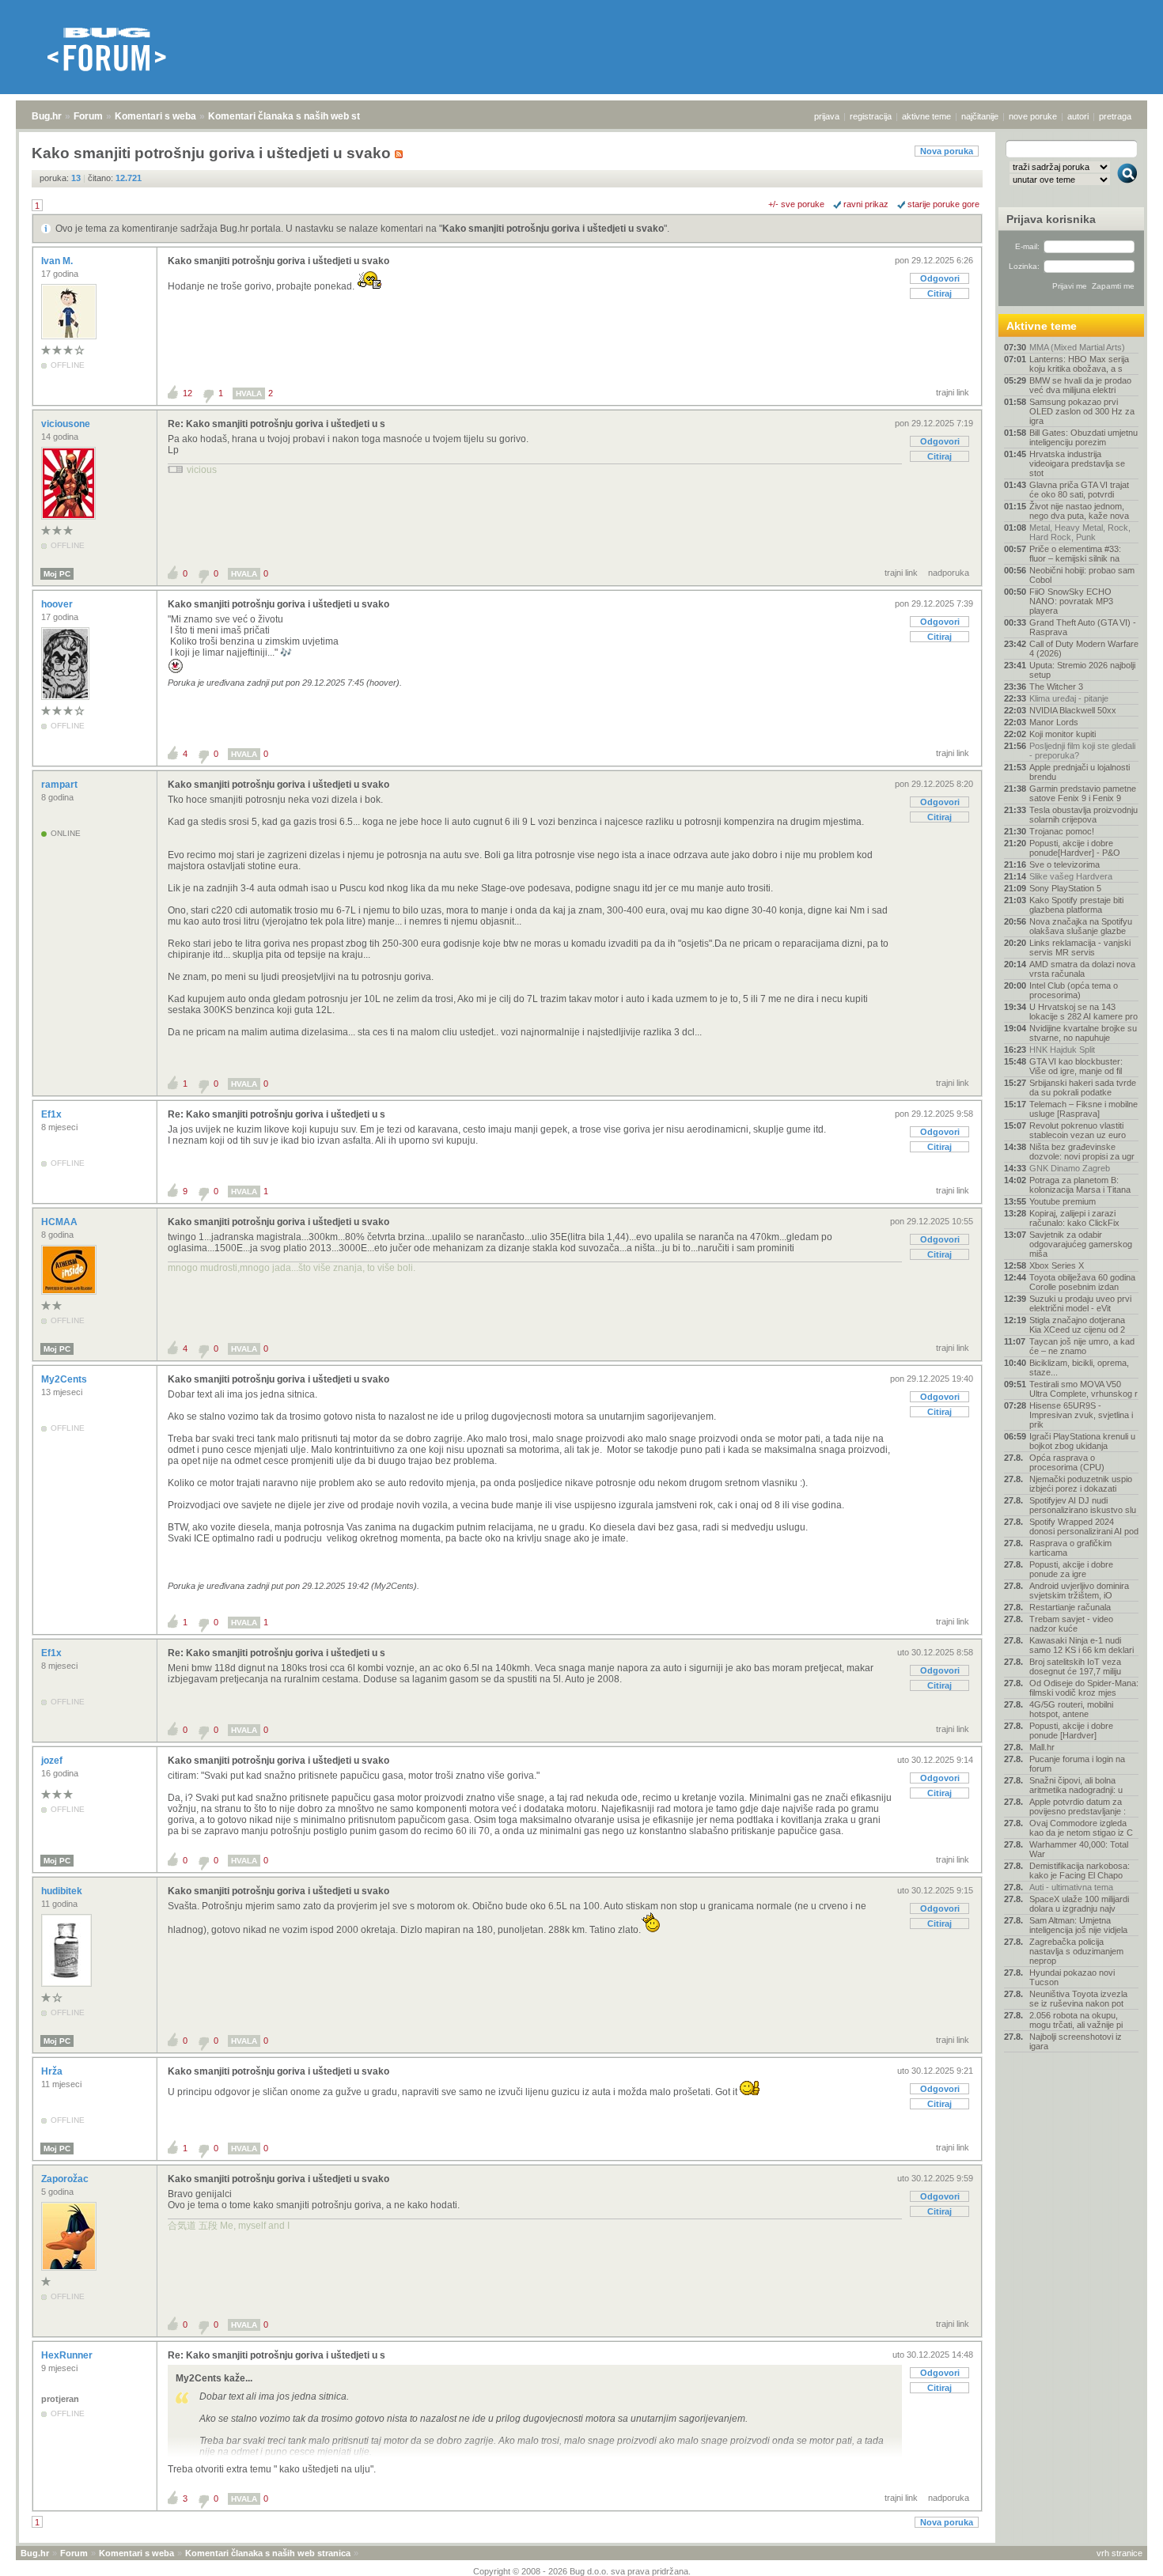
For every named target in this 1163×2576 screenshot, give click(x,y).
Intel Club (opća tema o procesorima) (1074, 990)
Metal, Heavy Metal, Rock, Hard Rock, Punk (1080, 532)
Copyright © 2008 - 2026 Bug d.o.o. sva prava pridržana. (582, 2571)
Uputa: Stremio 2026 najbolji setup (1082, 670)
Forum (88, 116)
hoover (58, 604)
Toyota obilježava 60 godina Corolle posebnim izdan (1082, 1282)
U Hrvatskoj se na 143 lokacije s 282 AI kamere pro (1083, 1012)
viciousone (67, 424)
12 (188, 393)
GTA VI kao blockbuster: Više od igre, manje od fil (1076, 1066)
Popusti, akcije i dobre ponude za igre (1071, 1569)
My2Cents (65, 1379)
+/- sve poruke (796, 204)
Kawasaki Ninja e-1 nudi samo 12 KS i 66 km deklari (1082, 1645)
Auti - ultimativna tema (1071, 1887)
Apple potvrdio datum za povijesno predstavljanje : (1078, 1806)
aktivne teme (926, 116)
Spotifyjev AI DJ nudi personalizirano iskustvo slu (1083, 1505)
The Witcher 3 (1056, 687)
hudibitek (63, 1891)
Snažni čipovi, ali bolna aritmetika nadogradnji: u (1076, 1785)
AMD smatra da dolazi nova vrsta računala (1082, 969)
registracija (871, 116)
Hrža (53, 2071)
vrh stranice (1119, 2553)
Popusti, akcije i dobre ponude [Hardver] (1071, 1731)
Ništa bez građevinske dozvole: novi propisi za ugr (1082, 1152)
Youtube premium (1063, 1201)
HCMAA (61, 1222)
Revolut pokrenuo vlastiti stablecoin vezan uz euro (1078, 1130)
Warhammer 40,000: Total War (1079, 1849)
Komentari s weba (155, 116)
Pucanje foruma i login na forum (1077, 1764)
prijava (827, 116)
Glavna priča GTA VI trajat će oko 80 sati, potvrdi (1079, 490)
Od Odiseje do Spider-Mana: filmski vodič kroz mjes (1084, 1688)
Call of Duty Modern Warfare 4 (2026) (1084, 649)
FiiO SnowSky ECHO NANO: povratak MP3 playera (1071, 601)
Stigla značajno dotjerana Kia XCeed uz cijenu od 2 (1077, 1325)
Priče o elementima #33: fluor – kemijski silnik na (1075, 554)
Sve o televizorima (1065, 864)
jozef (53, 1761)
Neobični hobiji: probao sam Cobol (1082, 575)
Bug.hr (47, 116)
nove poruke (1033, 116)
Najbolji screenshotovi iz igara (1076, 2041)
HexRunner (68, 2355)
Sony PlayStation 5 (1065, 888)
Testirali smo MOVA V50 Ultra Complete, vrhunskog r (1083, 1389)
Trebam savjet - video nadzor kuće (1071, 1624)
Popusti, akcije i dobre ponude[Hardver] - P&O (1075, 848)
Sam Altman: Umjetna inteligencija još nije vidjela (1078, 1925)
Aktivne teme (1042, 326)
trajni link (953, 392)
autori (1078, 116)
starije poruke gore (943, 204)
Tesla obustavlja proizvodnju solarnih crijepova (1083, 815)
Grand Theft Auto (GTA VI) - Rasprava (1083, 627)
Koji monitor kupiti (1063, 734)
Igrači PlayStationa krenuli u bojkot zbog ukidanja (1082, 1441)
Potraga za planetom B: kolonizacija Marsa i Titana (1080, 1185)
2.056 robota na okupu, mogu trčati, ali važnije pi (1076, 2020)
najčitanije (980, 116)
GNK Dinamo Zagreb (1070, 1168)
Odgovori (940, 278)
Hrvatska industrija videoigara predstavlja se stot (1077, 463)
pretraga (1115, 116)
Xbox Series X (1057, 1265)
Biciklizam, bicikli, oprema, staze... (1079, 1367)
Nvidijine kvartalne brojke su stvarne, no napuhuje (1083, 1033)
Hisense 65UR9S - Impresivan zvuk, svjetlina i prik (1081, 1415)
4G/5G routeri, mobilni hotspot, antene (1071, 1709)
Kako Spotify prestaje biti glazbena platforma (1076, 905)
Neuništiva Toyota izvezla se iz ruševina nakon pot (1078, 1999)
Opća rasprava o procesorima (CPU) (1067, 1462)
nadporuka (949, 573)
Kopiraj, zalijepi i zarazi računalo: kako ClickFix (1074, 1218)
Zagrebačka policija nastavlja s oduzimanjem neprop (1076, 1951)
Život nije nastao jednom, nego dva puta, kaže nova (1079, 511)
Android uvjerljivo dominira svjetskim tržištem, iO (1079, 1591)
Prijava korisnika (1051, 219)
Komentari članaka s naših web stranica (298, 116)
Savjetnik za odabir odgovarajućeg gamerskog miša (1081, 1244)
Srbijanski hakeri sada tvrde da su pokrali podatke (1083, 1088)
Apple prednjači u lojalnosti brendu (1080, 772)
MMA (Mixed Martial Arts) (1077, 347)
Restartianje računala (1070, 1607)
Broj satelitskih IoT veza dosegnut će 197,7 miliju (1075, 1666)
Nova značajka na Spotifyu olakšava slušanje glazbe (1081, 926)
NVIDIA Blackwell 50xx (1073, 710)
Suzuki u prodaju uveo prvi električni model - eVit (1080, 1303)
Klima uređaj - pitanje (1069, 698)
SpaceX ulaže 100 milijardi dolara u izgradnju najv (1079, 1904)
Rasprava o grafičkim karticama (1070, 1548)
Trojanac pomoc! (1062, 831)
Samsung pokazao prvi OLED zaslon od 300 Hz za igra (1082, 411)
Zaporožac (66, 2179)
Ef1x (53, 1114)
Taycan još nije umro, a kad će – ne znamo (1082, 1346)
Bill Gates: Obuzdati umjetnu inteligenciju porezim (1083, 437)
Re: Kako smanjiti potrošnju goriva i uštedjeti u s (277, 424)
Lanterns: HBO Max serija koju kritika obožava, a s (1079, 364)
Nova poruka (947, 151)
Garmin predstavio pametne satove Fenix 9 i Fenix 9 (1083, 793)
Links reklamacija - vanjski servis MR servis (1080, 948)
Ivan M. (58, 261)
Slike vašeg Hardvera (1071, 876)
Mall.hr (1042, 1747)
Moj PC (57, 574)
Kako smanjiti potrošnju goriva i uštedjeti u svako (553, 229)
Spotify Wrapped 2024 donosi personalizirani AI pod (1084, 1526)
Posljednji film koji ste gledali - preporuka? (1082, 751)
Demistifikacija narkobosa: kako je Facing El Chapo (1080, 1871)
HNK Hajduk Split (1062, 1050)
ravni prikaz (866, 204)
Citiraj (939, 293)
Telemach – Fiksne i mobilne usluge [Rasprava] (1083, 1109)
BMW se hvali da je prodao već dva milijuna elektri (1080, 385)
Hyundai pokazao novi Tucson (1072, 1977)
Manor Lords (1054, 722)
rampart (61, 785)
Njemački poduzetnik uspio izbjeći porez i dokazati (1081, 1484)
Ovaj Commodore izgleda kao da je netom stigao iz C (1081, 1828)
